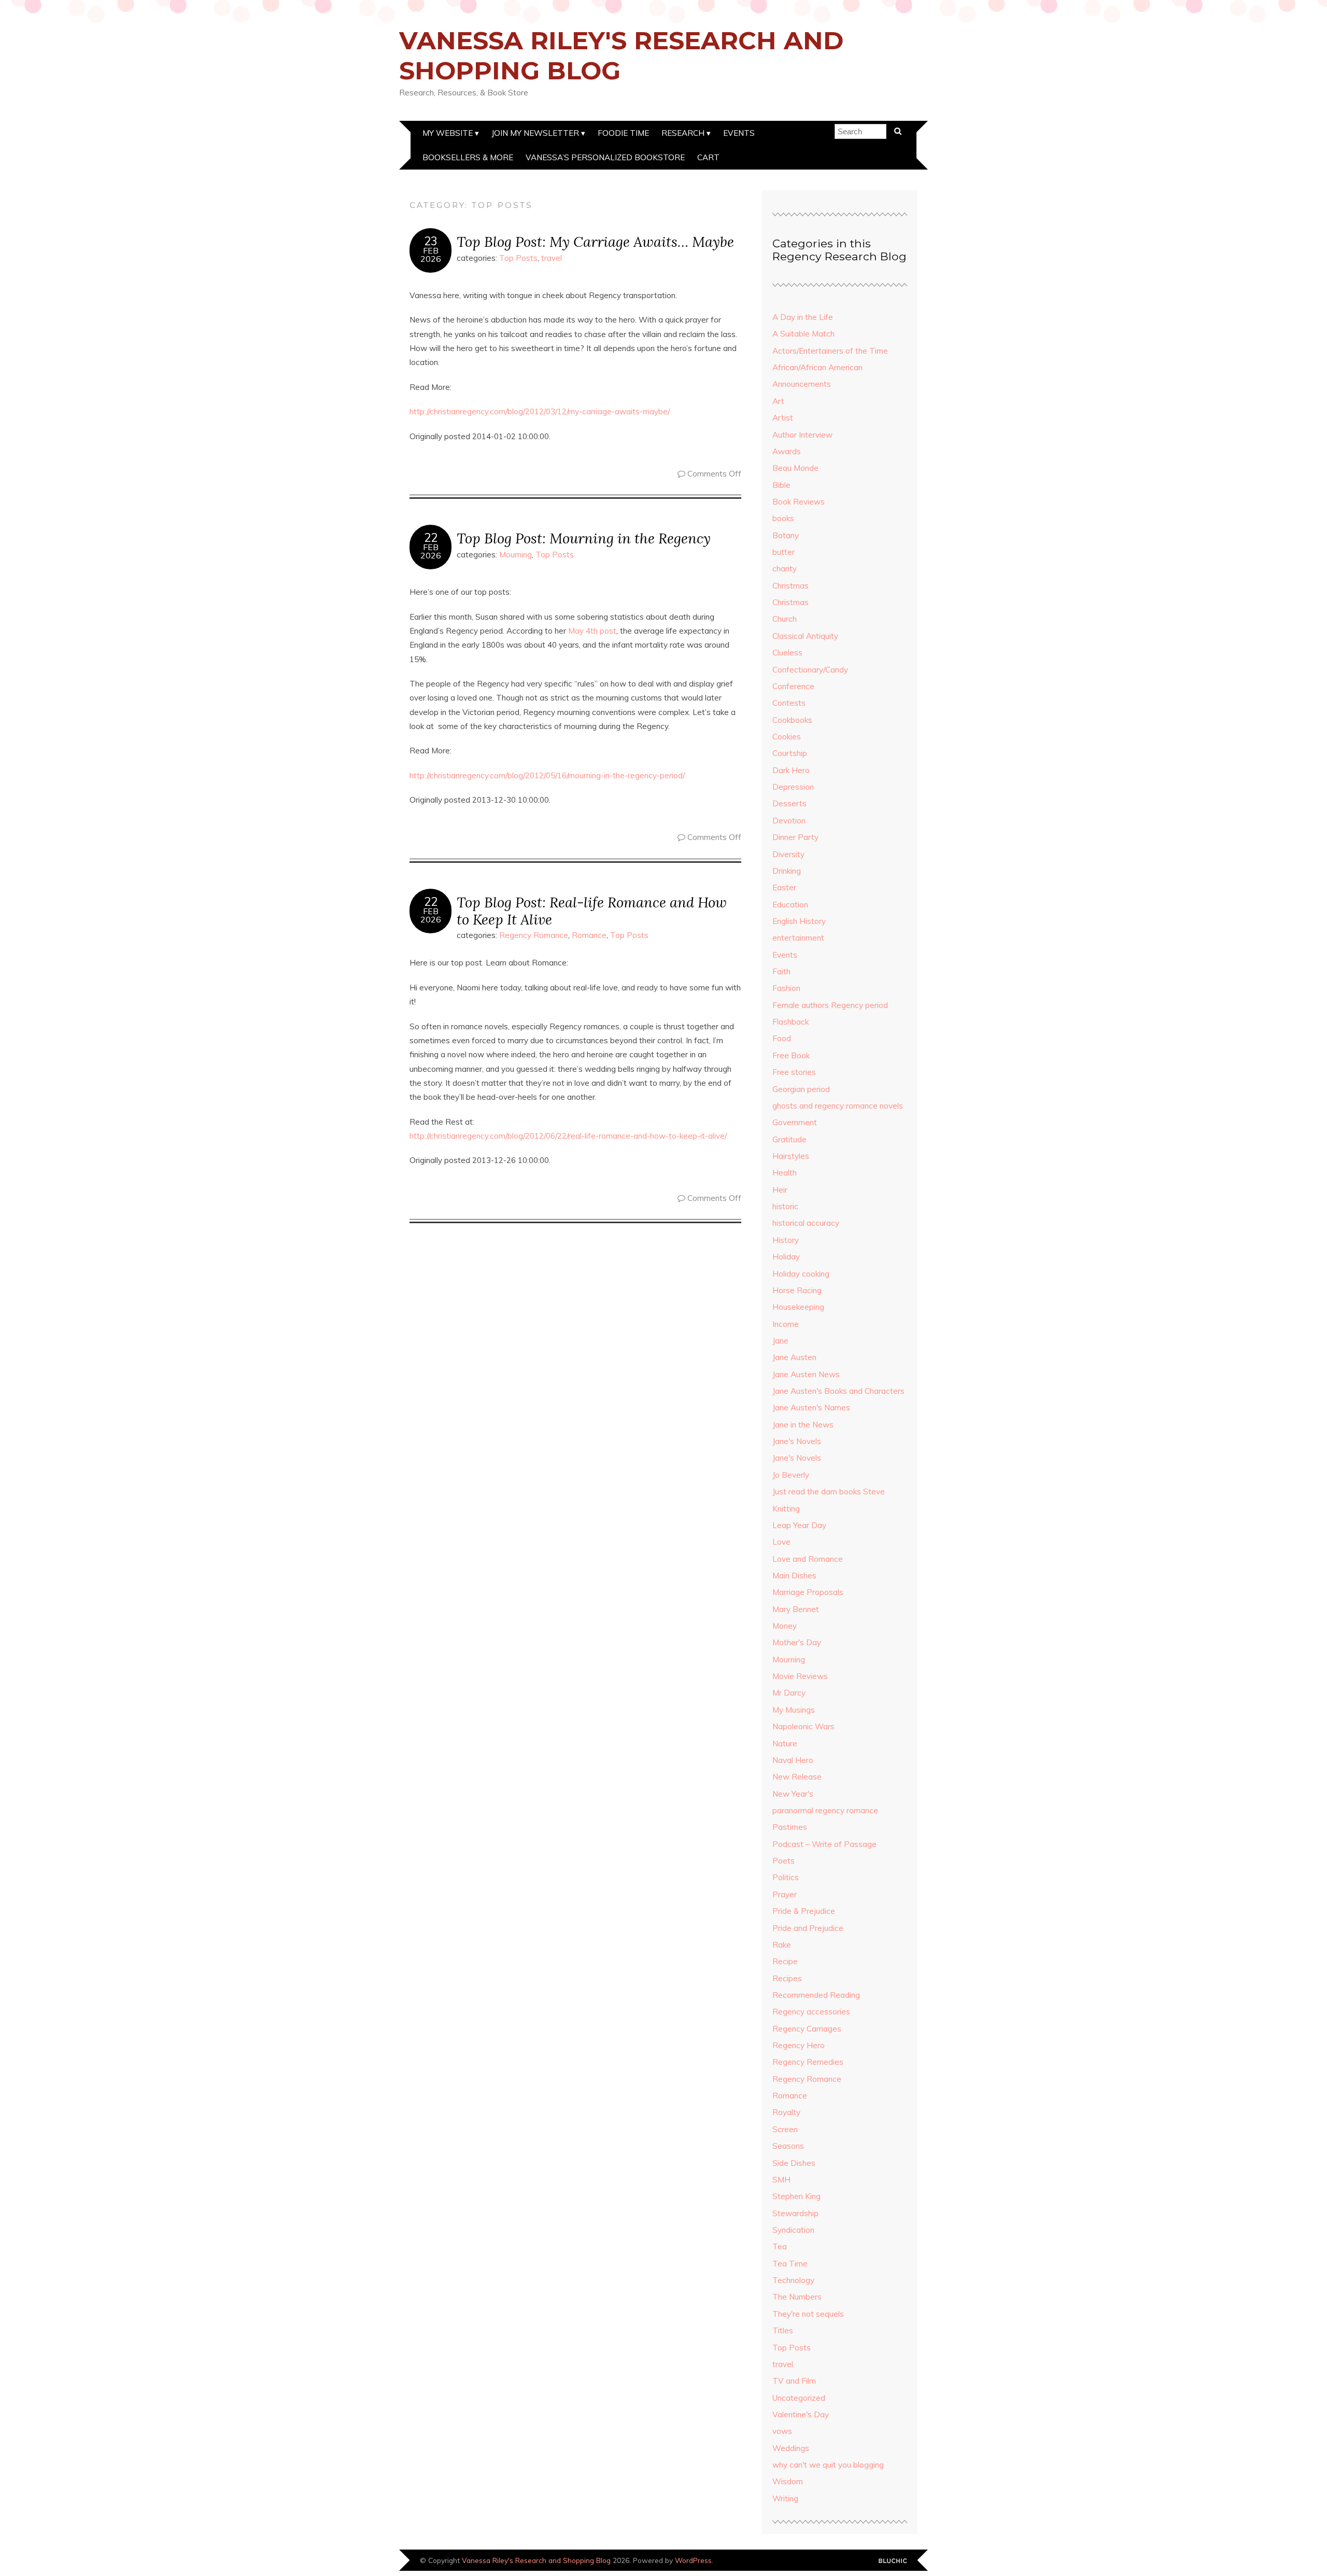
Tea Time (790, 2264)
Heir (780, 1190)
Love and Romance (808, 1559)
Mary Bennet (796, 1609)
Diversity (788, 854)
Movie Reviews (800, 1676)
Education (790, 905)
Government (795, 1122)
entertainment (798, 938)
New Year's (793, 1794)
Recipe (785, 1961)
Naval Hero (793, 1760)
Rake (782, 1945)
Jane (780, 1341)
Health (785, 1173)
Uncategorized (799, 2398)
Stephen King (796, 2196)
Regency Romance (534, 935)
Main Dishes (794, 1576)
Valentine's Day (801, 2414)
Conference (793, 686)
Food (782, 1038)
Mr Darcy (789, 1693)
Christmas (790, 586)
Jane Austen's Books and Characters (838, 1391)
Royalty (786, 2112)
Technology (793, 2280)
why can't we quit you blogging (828, 2465)
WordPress (693, 2560)
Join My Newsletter (535, 133)
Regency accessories (811, 2012)
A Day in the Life (803, 317)
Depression (793, 787)
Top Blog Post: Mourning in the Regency (584, 538)
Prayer (785, 1894)
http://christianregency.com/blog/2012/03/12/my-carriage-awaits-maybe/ (540, 411)
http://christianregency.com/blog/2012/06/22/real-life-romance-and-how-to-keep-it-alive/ (568, 1136)
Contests (789, 703)
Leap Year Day (799, 1525)
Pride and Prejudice (808, 1928)
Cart (708, 157)
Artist (783, 418)
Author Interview (802, 435)
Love (781, 1542)
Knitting (786, 1509)
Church (785, 619)
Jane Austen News (806, 1374)
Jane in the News (803, 1425)
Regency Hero (799, 2045)
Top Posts (518, 258)
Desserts (789, 803)
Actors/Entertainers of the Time (830, 351)
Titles (783, 2330)
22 (431, 538)
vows (782, 2431)
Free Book (791, 1055)
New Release (797, 1777)
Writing (785, 2498)
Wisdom (788, 2481)
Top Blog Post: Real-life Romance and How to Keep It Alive (592, 911)
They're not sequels (808, 2314)
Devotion (789, 821)
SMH (781, 2180)
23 (431, 241)
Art (778, 401)
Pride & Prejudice (804, 1911)
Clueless (787, 653)
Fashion (786, 988)
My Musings (794, 1710)
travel (552, 258)
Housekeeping (798, 1307)
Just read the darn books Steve (829, 1492)
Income (786, 1324)
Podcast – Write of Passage (824, 1844)
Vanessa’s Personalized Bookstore (605, 157)
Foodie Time (623, 133)
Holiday (786, 1257)
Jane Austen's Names (811, 1408)
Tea (780, 2246)
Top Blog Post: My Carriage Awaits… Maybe (595, 241)
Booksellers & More (468, 157)
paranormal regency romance (825, 1810)
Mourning (516, 555)
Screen (785, 2129)
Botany (786, 535)
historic (785, 1206)
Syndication (793, 2230)
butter (784, 552)
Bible (781, 485)
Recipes (787, 1978)
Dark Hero (791, 770)
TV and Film (794, 2381)
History (786, 1240)
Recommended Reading (816, 1995)
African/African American (817, 367)
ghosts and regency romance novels (838, 1106)
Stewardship (795, 2213)
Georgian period (801, 1089)
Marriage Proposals (808, 1592)
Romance (589, 935)
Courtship (790, 753)
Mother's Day (797, 1642)
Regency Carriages (807, 2029)
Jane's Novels (797, 1441)
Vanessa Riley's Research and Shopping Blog (621, 55)
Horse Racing (797, 1290)
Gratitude (789, 1139)
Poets (784, 1861)
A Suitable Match (803, 334)
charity (785, 569)
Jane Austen (794, 1357)
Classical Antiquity (805, 636)
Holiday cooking (801, 1274)
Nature (785, 1744)
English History (799, 921)
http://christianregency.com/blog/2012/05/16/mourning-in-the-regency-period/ (547, 775)
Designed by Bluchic (893, 2561)
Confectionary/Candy (810, 670)
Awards (787, 451)
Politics (786, 1877)
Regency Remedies (808, 2062)
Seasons (788, 2146)
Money (785, 1626)
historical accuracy (806, 1223)
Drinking (787, 871)
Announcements (802, 384)
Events (739, 133)
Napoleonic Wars (803, 1726)
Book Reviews (799, 502)
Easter (784, 887)
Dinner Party (795, 837)
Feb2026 (431, 255)
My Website (448, 133)
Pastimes (790, 1827)
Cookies (787, 737)
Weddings (791, 2448)
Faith (781, 971)
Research (683, 133)
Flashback (790, 1022)
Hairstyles (791, 1156)
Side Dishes (794, 2163)
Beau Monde (795, 468)
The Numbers (797, 2297)
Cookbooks (792, 720)
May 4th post (592, 631)
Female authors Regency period (830, 1005)
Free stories (794, 1072)
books (783, 518)
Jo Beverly (791, 1475)
